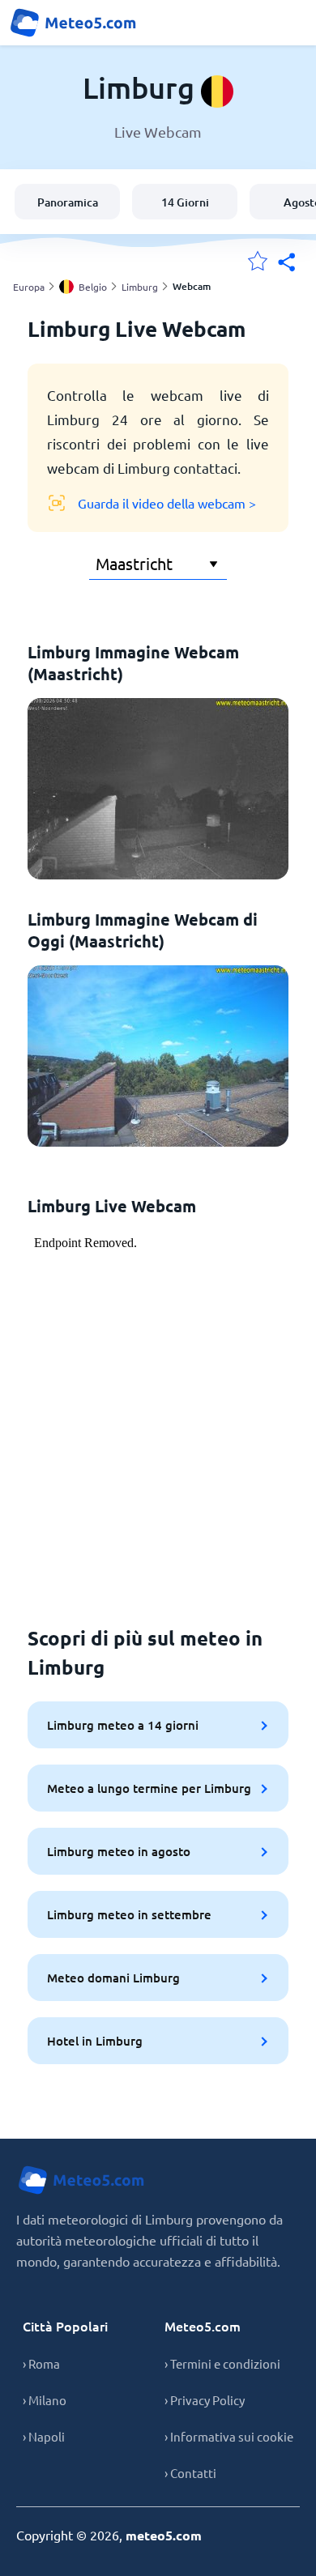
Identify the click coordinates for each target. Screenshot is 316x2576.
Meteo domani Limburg (113, 1978)
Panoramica (68, 202)
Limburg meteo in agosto (119, 1851)
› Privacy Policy (205, 2400)
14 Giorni (185, 202)
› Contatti (190, 2473)
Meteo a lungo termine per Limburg (149, 1788)
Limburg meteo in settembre (129, 1914)
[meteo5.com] (73, 23)
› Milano (45, 2400)
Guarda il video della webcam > (167, 503)
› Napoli (44, 2436)
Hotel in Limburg (95, 2041)
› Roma (41, 2363)
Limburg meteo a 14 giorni (123, 1725)
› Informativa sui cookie (229, 2436)
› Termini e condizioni (222, 2363)
